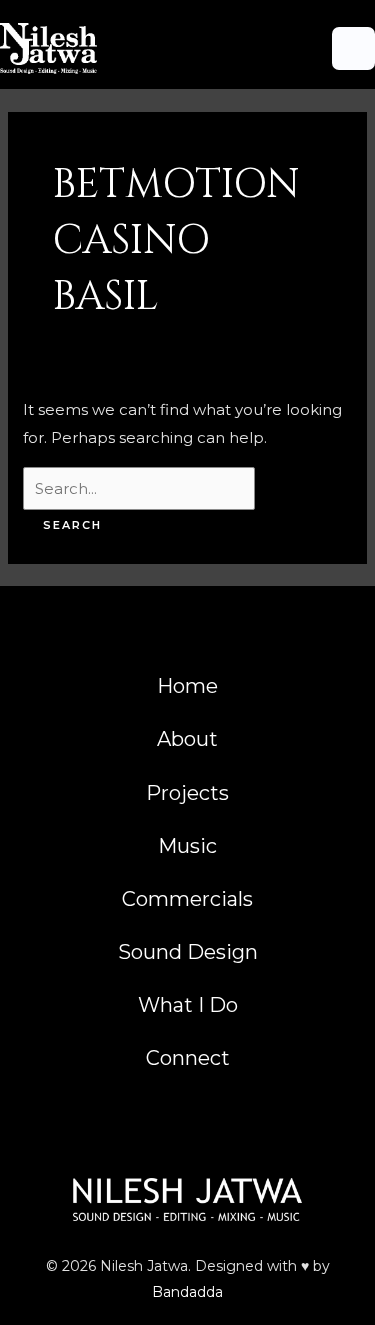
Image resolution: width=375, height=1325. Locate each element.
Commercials (187, 899)
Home (187, 686)
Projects (187, 793)
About (187, 739)
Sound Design (188, 952)
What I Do (188, 1005)
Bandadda (187, 1292)
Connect (188, 1058)
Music (187, 846)
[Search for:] (139, 488)
